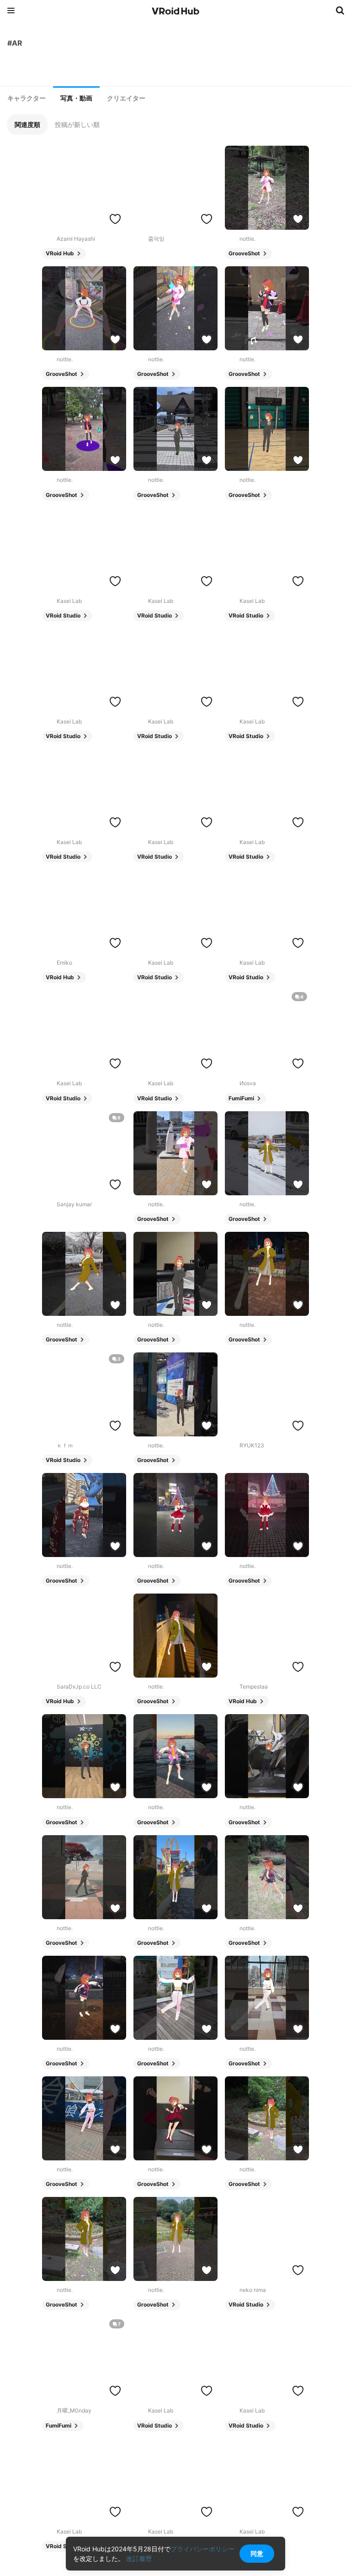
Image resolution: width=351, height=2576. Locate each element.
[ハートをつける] (115, 219)
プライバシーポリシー (202, 2549)
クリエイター (126, 98)
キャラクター (27, 98)
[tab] (27, 98)
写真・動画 (76, 98)
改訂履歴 (139, 2558)
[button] (27, 124)
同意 (257, 2553)
